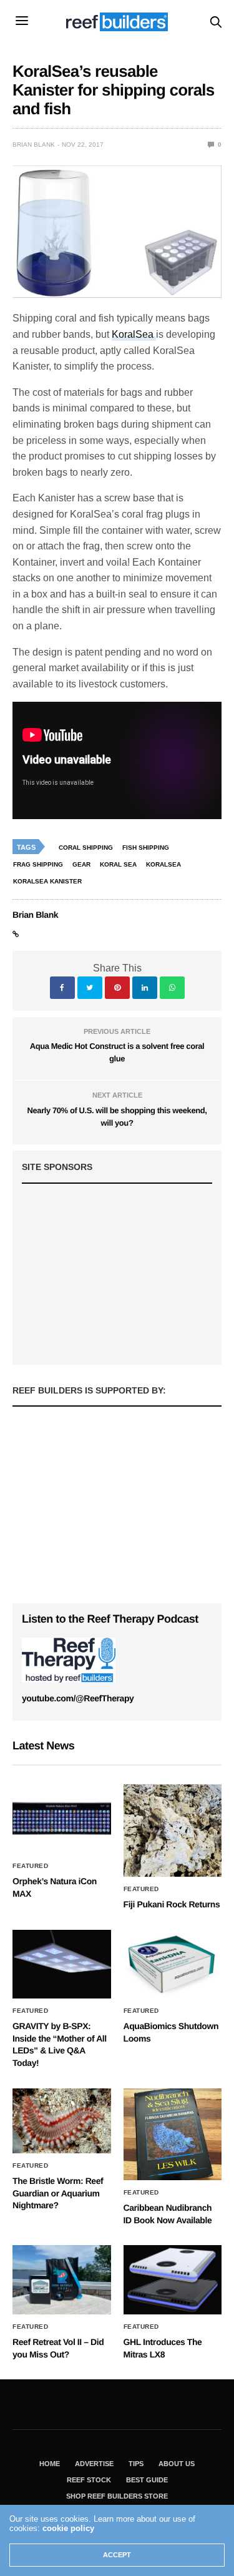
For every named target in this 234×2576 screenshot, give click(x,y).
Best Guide (147, 2480)
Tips (136, 2464)
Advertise (94, 2464)
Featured (30, 1866)
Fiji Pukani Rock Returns (172, 1904)
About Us (177, 2464)
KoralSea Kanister (47, 881)
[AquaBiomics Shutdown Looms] (173, 1964)
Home (50, 2464)
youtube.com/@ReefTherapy (78, 1698)
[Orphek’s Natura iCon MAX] (62, 1819)
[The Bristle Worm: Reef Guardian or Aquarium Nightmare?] (62, 2121)
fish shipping (146, 848)
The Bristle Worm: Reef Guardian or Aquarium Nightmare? (58, 2193)
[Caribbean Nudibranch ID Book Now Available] (173, 2135)
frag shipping (38, 864)
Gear (81, 864)
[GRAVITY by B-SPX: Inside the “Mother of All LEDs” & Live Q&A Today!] (62, 1964)
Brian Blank (34, 145)
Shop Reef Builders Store (117, 2496)
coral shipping (86, 848)
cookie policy (68, 2528)
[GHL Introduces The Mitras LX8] (173, 2280)
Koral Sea (118, 864)
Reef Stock (89, 2480)
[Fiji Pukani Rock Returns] (173, 1831)
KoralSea (134, 334)
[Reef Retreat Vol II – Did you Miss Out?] (62, 2280)
